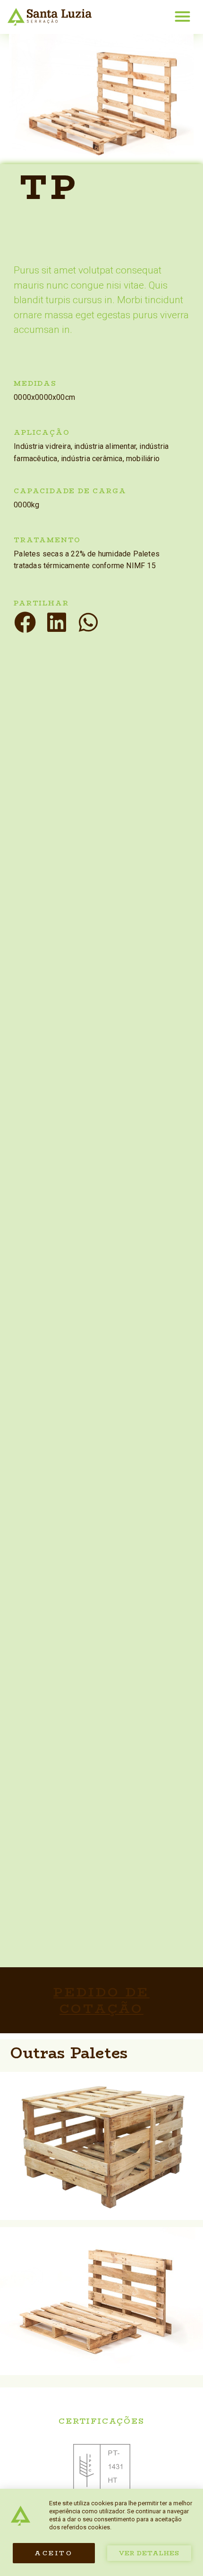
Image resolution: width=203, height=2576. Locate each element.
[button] (182, 16)
